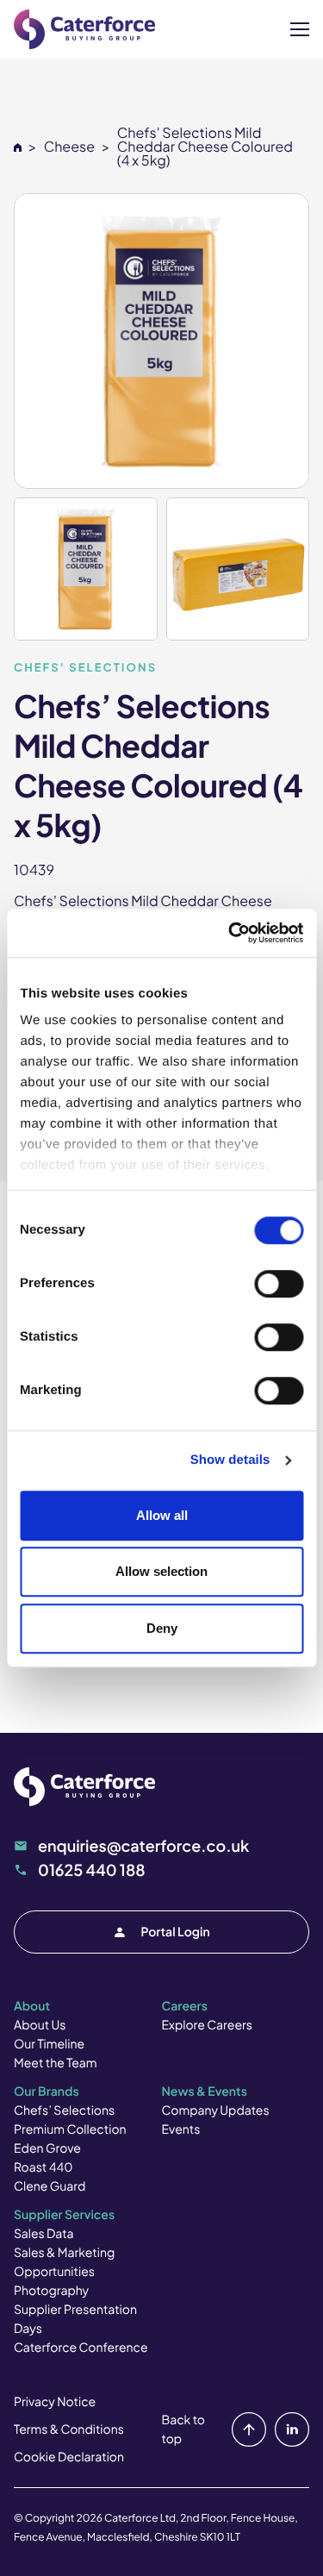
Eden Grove (47, 2148)
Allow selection (161, 1571)
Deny (162, 1628)
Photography (51, 2291)
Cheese (69, 146)
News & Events (205, 2091)
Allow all (162, 1515)
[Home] (18, 146)
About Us (40, 2025)
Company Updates (216, 2110)
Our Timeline (49, 2044)
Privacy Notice (55, 2402)
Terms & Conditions (69, 2429)
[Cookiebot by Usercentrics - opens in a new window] (230, 933)
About (32, 2006)
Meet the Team (56, 2063)
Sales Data (44, 2234)
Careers (185, 2006)
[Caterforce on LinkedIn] (289, 2429)
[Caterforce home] (84, 29)
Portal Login (175, 1932)
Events (181, 2129)
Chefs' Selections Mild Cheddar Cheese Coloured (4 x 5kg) (205, 146)
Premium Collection (70, 2129)
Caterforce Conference (81, 2348)
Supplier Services (64, 2215)
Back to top (183, 2429)
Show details (230, 1460)
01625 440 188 (92, 1869)
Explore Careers (207, 2025)
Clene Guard (50, 2186)
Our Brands (47, 2091)
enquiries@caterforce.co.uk (143, 1845)
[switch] (279, 1284)
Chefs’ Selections (64, 2110)
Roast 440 (43, 2167)
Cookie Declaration (69, 2457)
